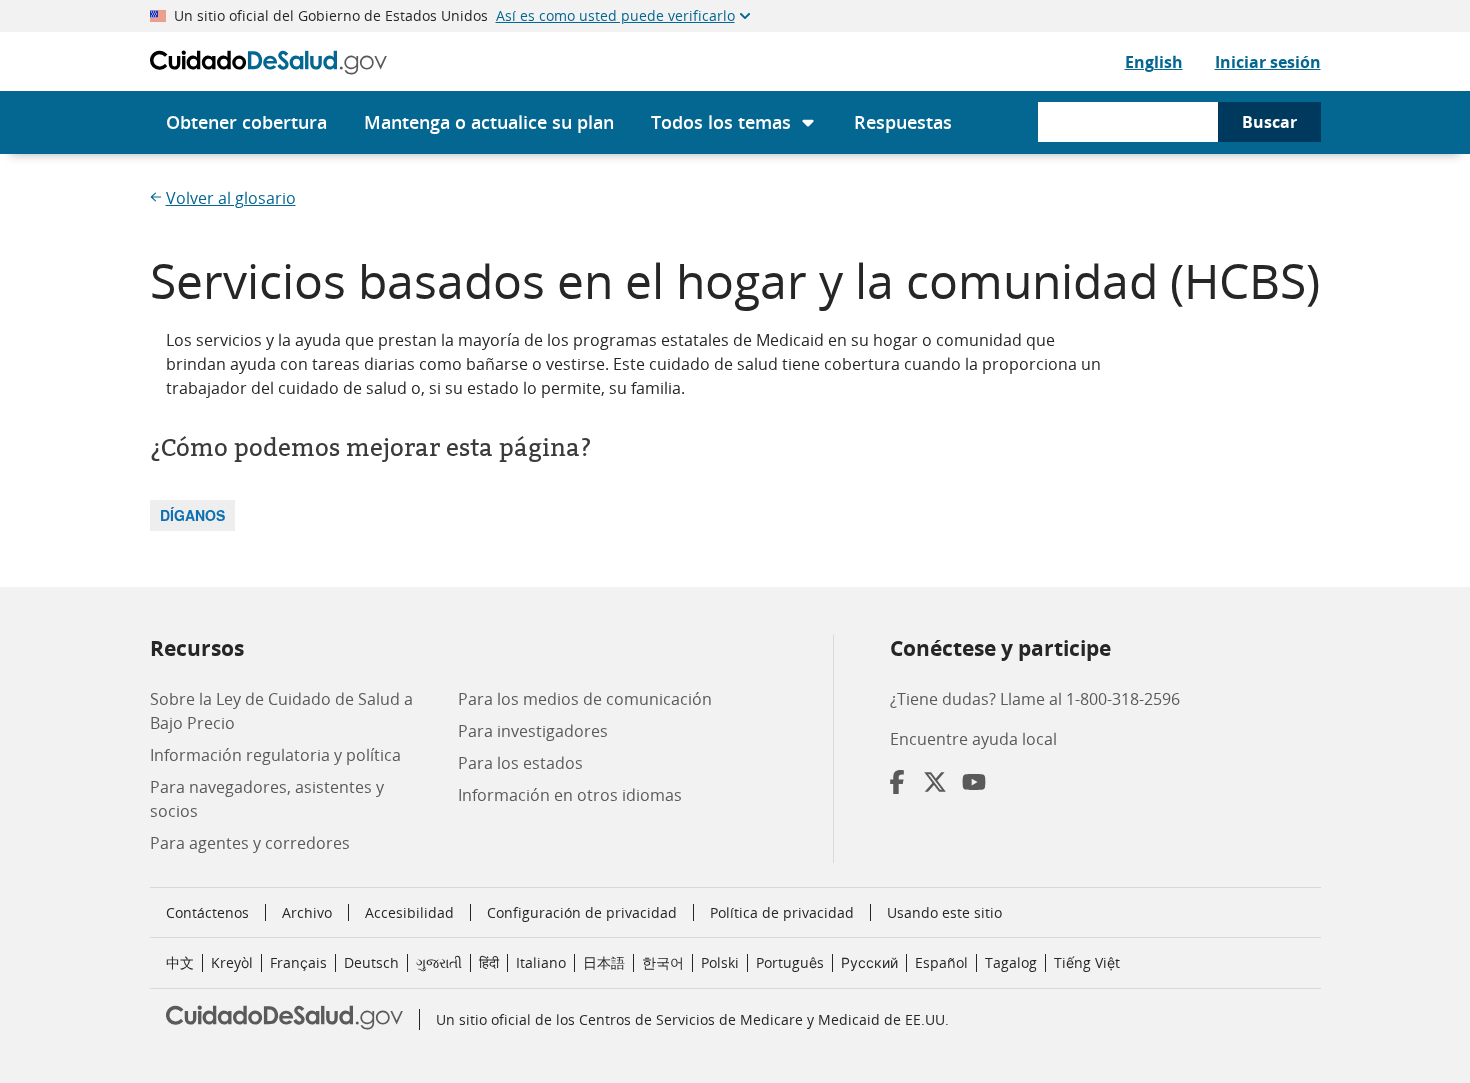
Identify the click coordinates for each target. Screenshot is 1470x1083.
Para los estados (520, 763)
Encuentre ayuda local (973, 739)
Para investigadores (533, 731)
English (1154, 62)
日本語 (604, 962)
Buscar (1269, 122)
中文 (180, 962)
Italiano (541, 962)
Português (790, 962)
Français (298, 962)
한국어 (663, 962)
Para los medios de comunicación (585, 699)
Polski (720, 962)
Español (941, 962)
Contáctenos (207, 912)
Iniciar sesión (1268, 62)
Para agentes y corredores (250, 843)
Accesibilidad (409, 912)
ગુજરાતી (439, 962)
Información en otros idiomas (570, 795)
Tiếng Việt (1087, 962)
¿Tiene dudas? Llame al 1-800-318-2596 (1035, 699)
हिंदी (489, 962)
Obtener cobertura (246, 122)
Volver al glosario (231, 198)
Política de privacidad (782, 912)
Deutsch (371, 962)
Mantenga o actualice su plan (489, 122)
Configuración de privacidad (582, 913)
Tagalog (1011, 962)
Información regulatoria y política (275, 755)
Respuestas (903, 122)
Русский (869, 962)
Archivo (307, 912)
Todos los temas (721, 122)
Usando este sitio (944, 912)
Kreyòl (232, 962)
